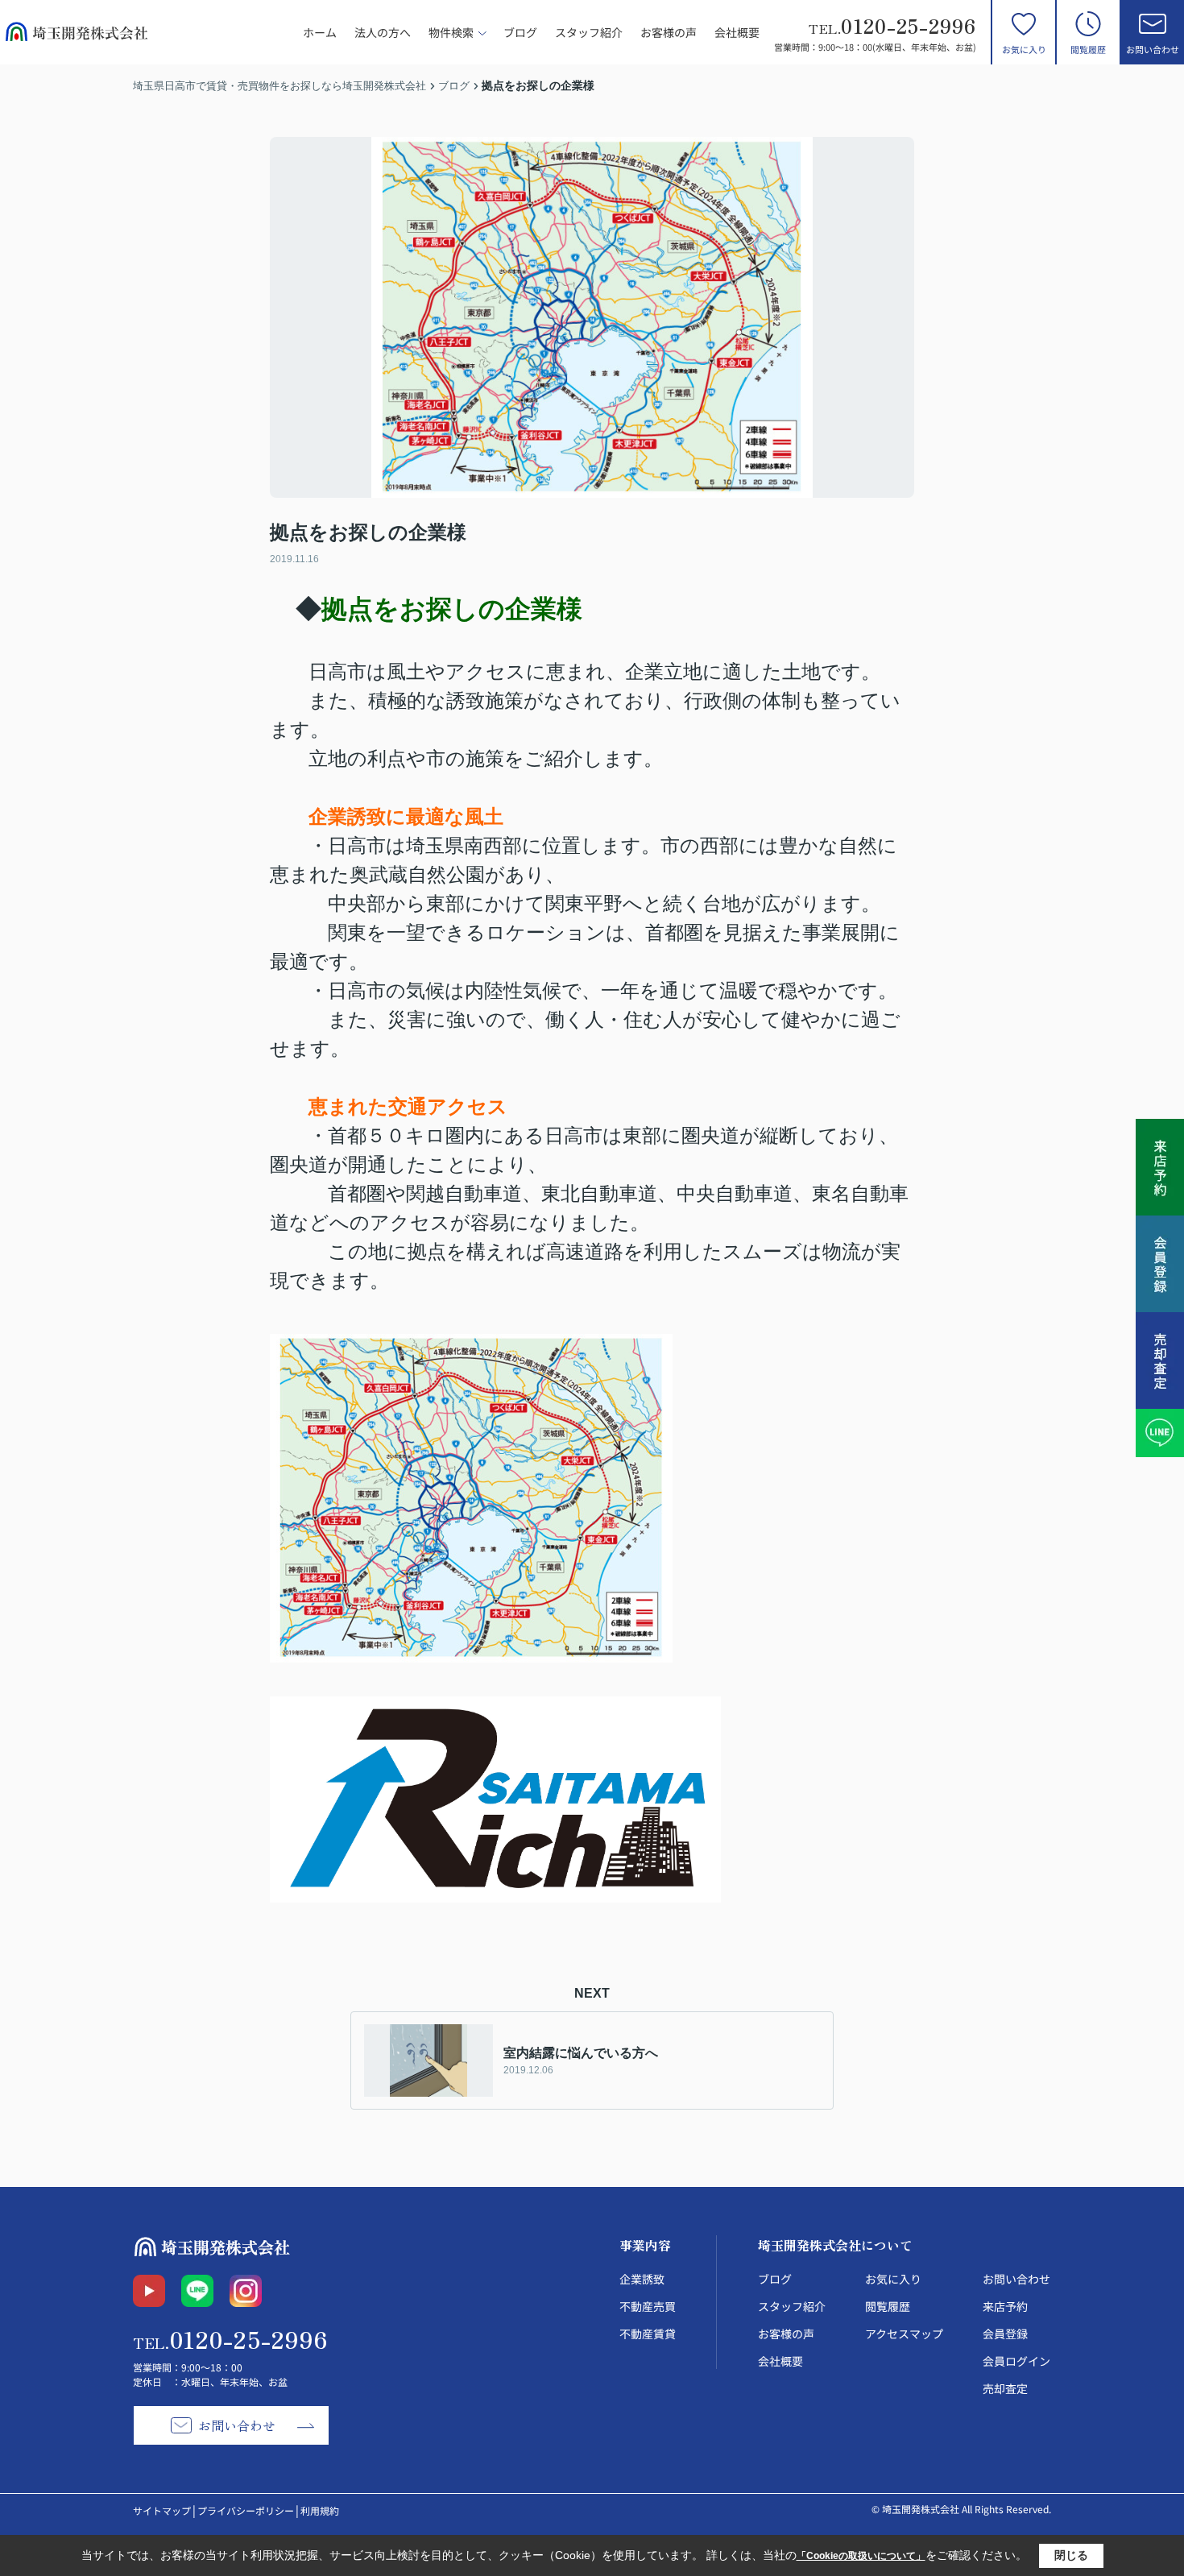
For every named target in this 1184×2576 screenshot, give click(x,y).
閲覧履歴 (1088, 49)
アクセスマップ (904, 2334)
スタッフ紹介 (589, 32)
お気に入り (1024, 49)
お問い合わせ (1153, 49)
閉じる (1071, 2555)
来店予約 (1005, 2306)
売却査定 (1005, 2388)
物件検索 (451, 32)
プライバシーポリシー (246, 2510)
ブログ (520, 32)
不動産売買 (648, 2306)
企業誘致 (642, 2279)
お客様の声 (669, 32)
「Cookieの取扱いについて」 (861, 2556)
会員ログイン (1016, 2361)
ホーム (320, 32)
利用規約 (320, 2510)
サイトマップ (162, 2510)
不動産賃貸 (648, 2334)
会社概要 (737, 32)
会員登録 (1005, 2334)
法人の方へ (383, 32)
